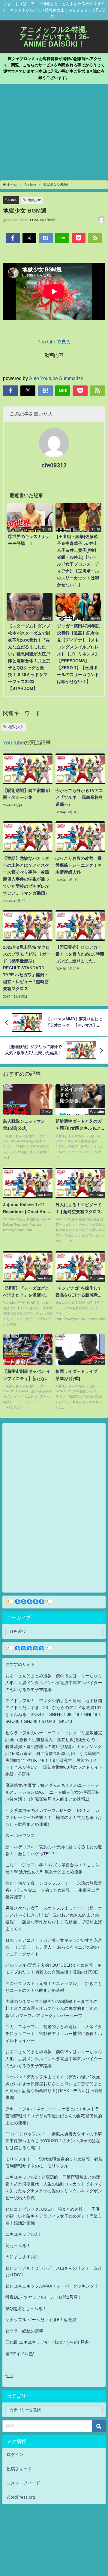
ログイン (15, 2454)
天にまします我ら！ (24, 2257)
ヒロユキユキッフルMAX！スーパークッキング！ (52, 2286)
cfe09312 (54, 465)
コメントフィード (23, 2483)
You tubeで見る (54, 342)
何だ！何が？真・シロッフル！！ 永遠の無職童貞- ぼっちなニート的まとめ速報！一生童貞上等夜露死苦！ (54, 1890)
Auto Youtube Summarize (56, 378)
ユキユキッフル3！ (23, 2234)
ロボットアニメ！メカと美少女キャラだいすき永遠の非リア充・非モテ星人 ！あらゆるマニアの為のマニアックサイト (54, 1947)
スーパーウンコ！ (22, 1835)
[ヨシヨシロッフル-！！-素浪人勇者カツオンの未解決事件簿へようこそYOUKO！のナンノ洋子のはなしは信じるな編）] (54, 2141)
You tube (11, 200)
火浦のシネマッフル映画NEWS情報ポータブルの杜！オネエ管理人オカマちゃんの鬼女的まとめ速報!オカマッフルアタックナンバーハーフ (52, 2008)
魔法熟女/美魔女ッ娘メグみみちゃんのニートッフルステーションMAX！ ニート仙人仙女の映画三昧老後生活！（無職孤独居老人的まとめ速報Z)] (52, 1792)
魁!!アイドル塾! (20, 2354)
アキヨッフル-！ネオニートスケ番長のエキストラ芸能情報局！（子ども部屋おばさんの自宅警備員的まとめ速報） (54, 2116)
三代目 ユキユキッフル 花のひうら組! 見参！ (49, 2342)
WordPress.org (21, 2497)
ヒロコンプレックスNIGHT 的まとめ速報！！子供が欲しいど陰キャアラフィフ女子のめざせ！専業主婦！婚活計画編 (54, 2216)
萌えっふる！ (18, 2245)
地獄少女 (34, 200)
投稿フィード (19, 2469)
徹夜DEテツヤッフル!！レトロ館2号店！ (44, 2297)
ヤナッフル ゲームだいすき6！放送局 (41, 2320)
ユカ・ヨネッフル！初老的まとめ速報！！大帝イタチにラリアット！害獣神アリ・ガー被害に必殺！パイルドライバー (54, 2034)
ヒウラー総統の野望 (24, 2331)
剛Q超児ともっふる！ (26, 2309)
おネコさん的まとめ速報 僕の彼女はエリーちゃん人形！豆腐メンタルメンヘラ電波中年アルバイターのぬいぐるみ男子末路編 (54, 1683)
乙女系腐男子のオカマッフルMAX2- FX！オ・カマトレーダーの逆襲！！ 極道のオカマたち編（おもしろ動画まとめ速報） (54, 1817)
